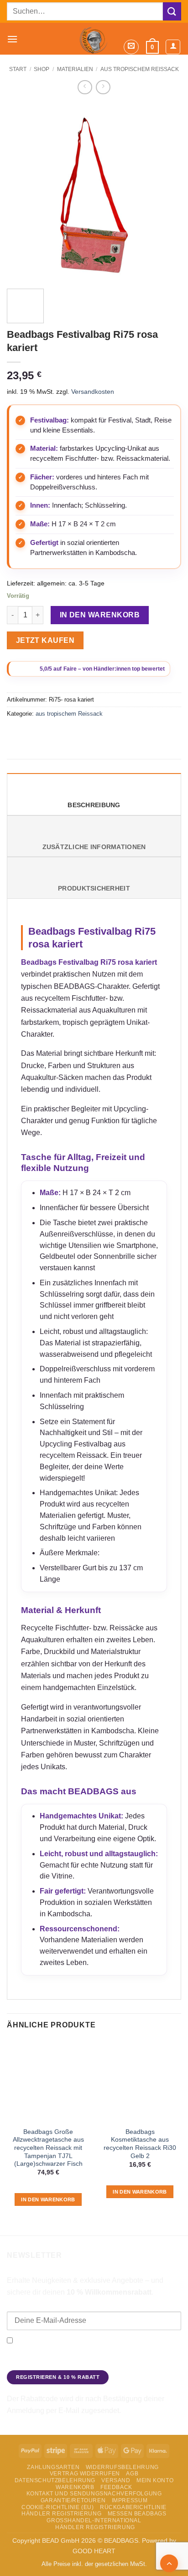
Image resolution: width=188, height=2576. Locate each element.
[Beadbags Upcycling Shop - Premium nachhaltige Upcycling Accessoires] (94, 39)
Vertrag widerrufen (85, 2474)
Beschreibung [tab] (94, 805)
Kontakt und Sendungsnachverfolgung (94, 2494)
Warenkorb (75, 2487)
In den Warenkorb (100, 615)
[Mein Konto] (173, 47)
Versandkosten (93, 392)
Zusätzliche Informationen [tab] (94, 847)
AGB (132, 2474)
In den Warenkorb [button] (48, 2199)
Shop (42, 69)
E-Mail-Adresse (30, 2305)
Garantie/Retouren (73, 2500)
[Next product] (85, 87)
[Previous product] (103, 87)
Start (18, 69)
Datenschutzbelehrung (55, 2480)
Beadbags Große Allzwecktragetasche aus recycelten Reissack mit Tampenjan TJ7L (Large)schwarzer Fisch (48, 2148)
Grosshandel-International (94, 2520)
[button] (12, 39)
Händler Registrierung (61, 2514)
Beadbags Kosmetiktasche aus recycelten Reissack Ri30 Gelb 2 (140, 2144)
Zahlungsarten (53, 2467)
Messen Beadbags (137, 2514)
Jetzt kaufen (45, 640)
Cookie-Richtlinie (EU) (57, 2507)
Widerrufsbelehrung (122, 2467)
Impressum (130, 2500)
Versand (116, 2480)
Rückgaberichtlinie (133, 2507)
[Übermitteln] (172, 11)
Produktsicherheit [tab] (94, 888)
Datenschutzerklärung (39, 2363)
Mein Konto (155, 2480)
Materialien (75, 69)
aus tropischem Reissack (69, 714)
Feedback (116, 2487)
